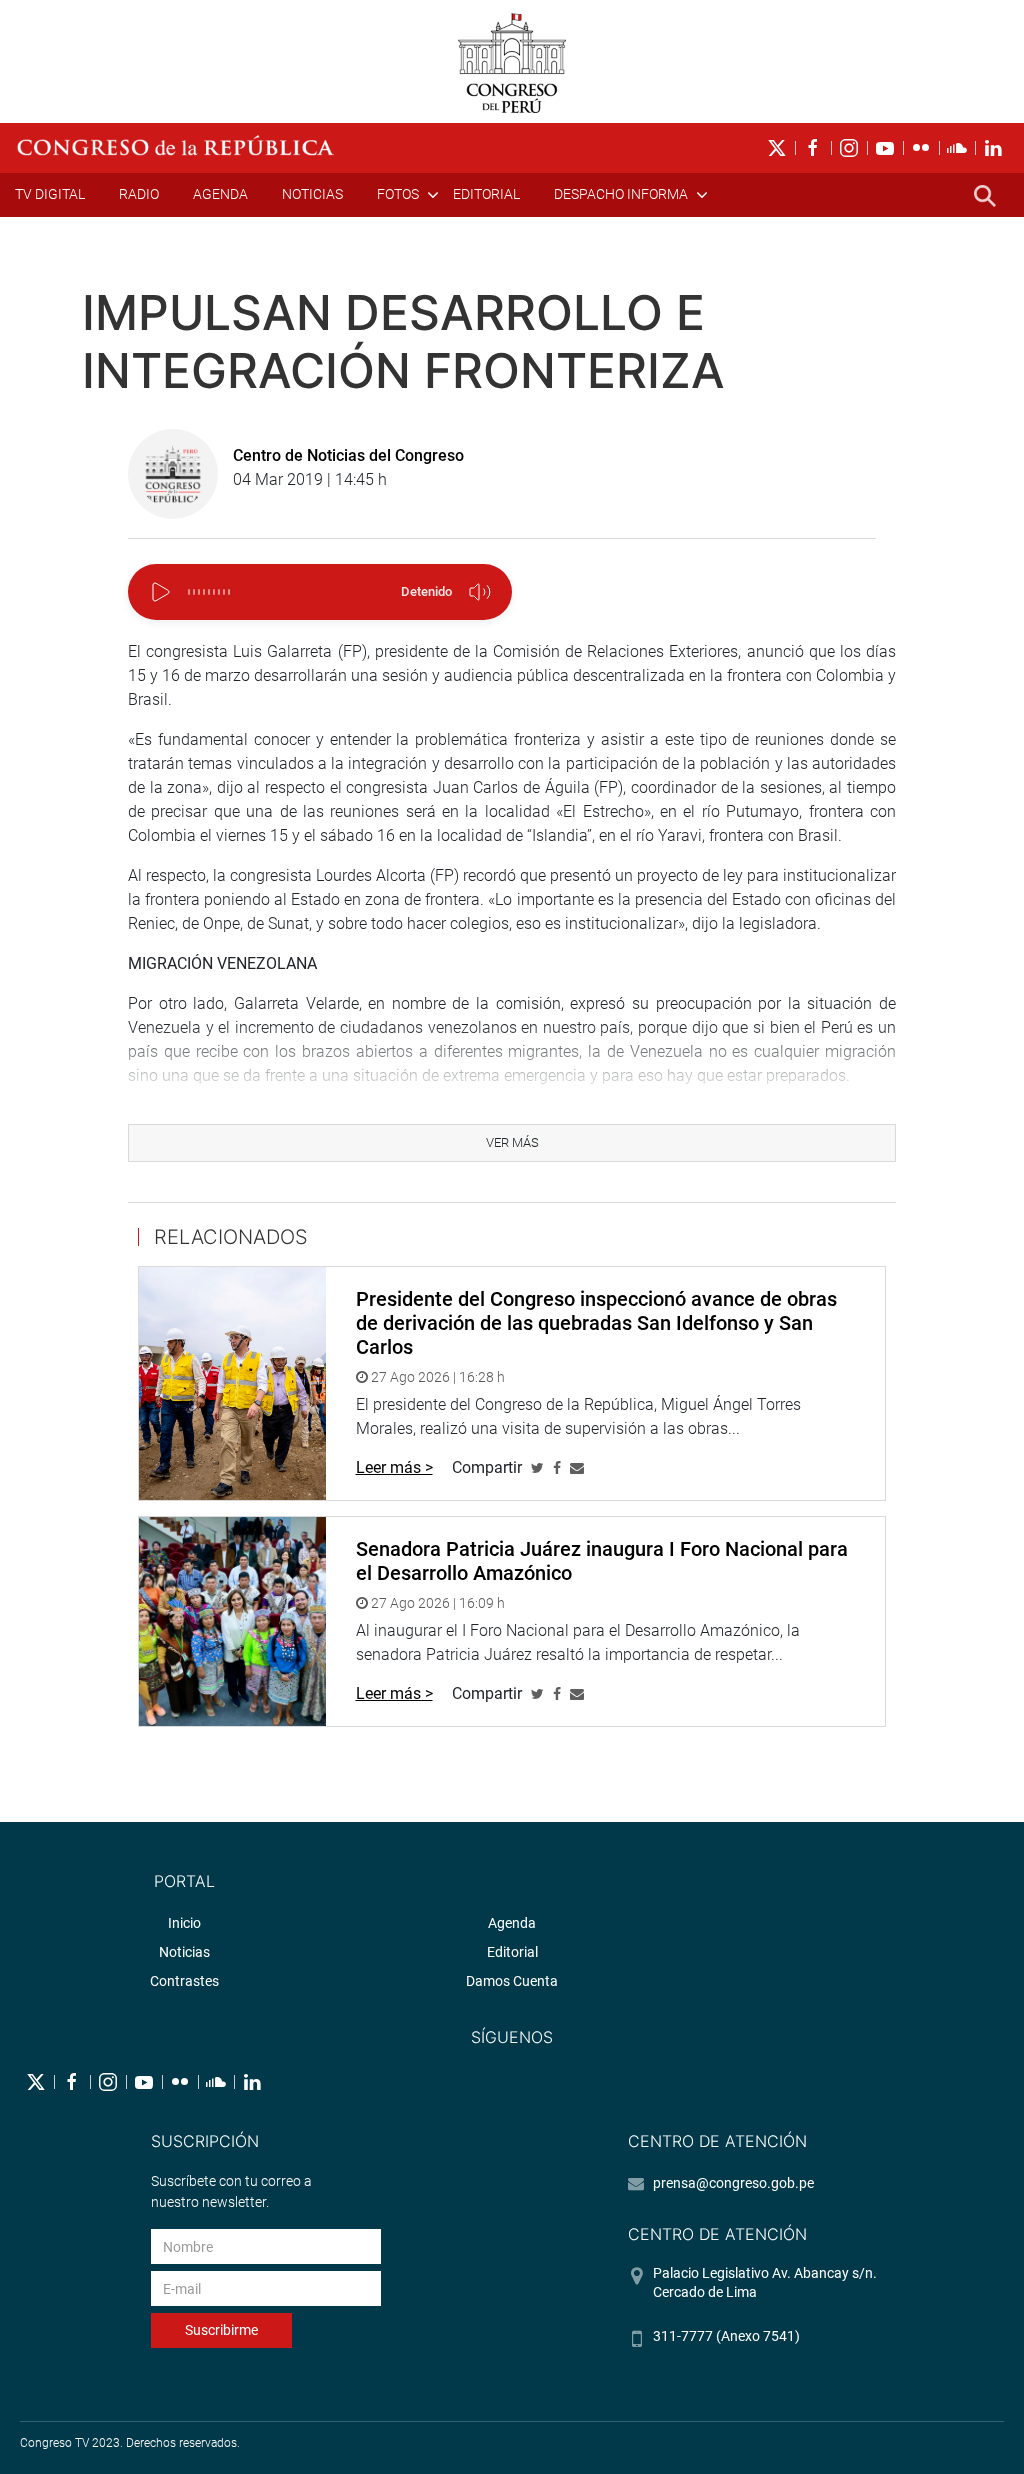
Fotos (398, 194)
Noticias (312, 194)
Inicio (184, 1923)
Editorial (486, 194)
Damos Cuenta (512, 1981)
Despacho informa (621, 194)
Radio (139, 194)
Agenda (220, 194)
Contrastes (184, 1981)
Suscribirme (221, 2330)
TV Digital (50, 194)
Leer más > (394, 1467)
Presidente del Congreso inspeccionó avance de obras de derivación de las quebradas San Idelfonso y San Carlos (596, 1323)
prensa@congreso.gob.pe (733, 2183)
